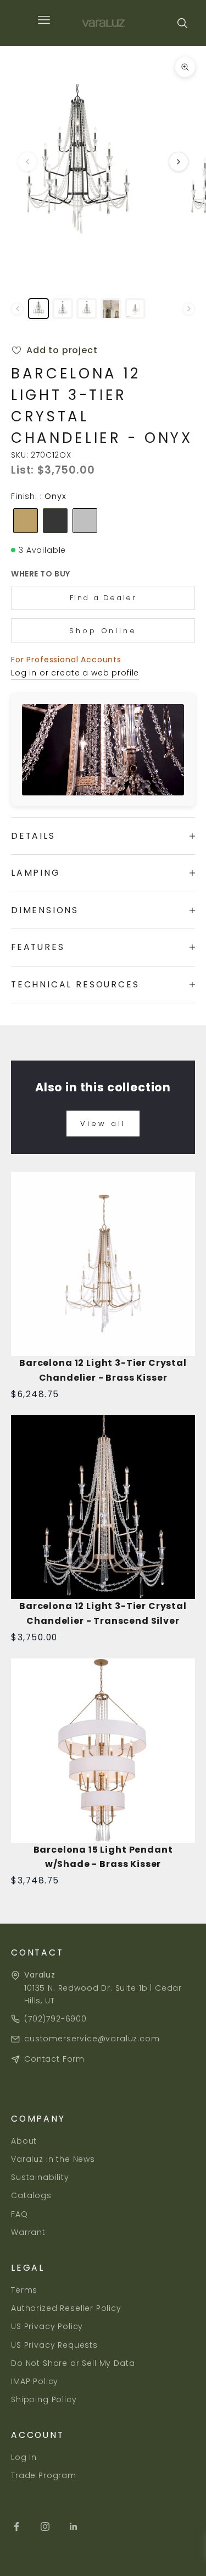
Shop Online (103, 631)
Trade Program (44, 2475)
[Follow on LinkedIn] (74, 2526)
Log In (24, 2457)
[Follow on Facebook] (16, 2526)
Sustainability (40, 2177)
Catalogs (31, 2195)
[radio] (24, 521)
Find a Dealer (103, 598)
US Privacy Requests (54, 2345)
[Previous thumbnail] (17, 309)
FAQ (20, 2214)
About (24, 2141)
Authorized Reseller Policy (66, 2308)
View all (103, 1124)
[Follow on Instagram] (45, 2526)
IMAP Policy (35, 2381)
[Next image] (179, 162)
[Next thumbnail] (189, 309)
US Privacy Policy (47, 2326)
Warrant (28, 2232)
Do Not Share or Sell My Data (73, 2363)
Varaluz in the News (53, 2159)
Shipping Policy (44, 2399)
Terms (24, 2290)
